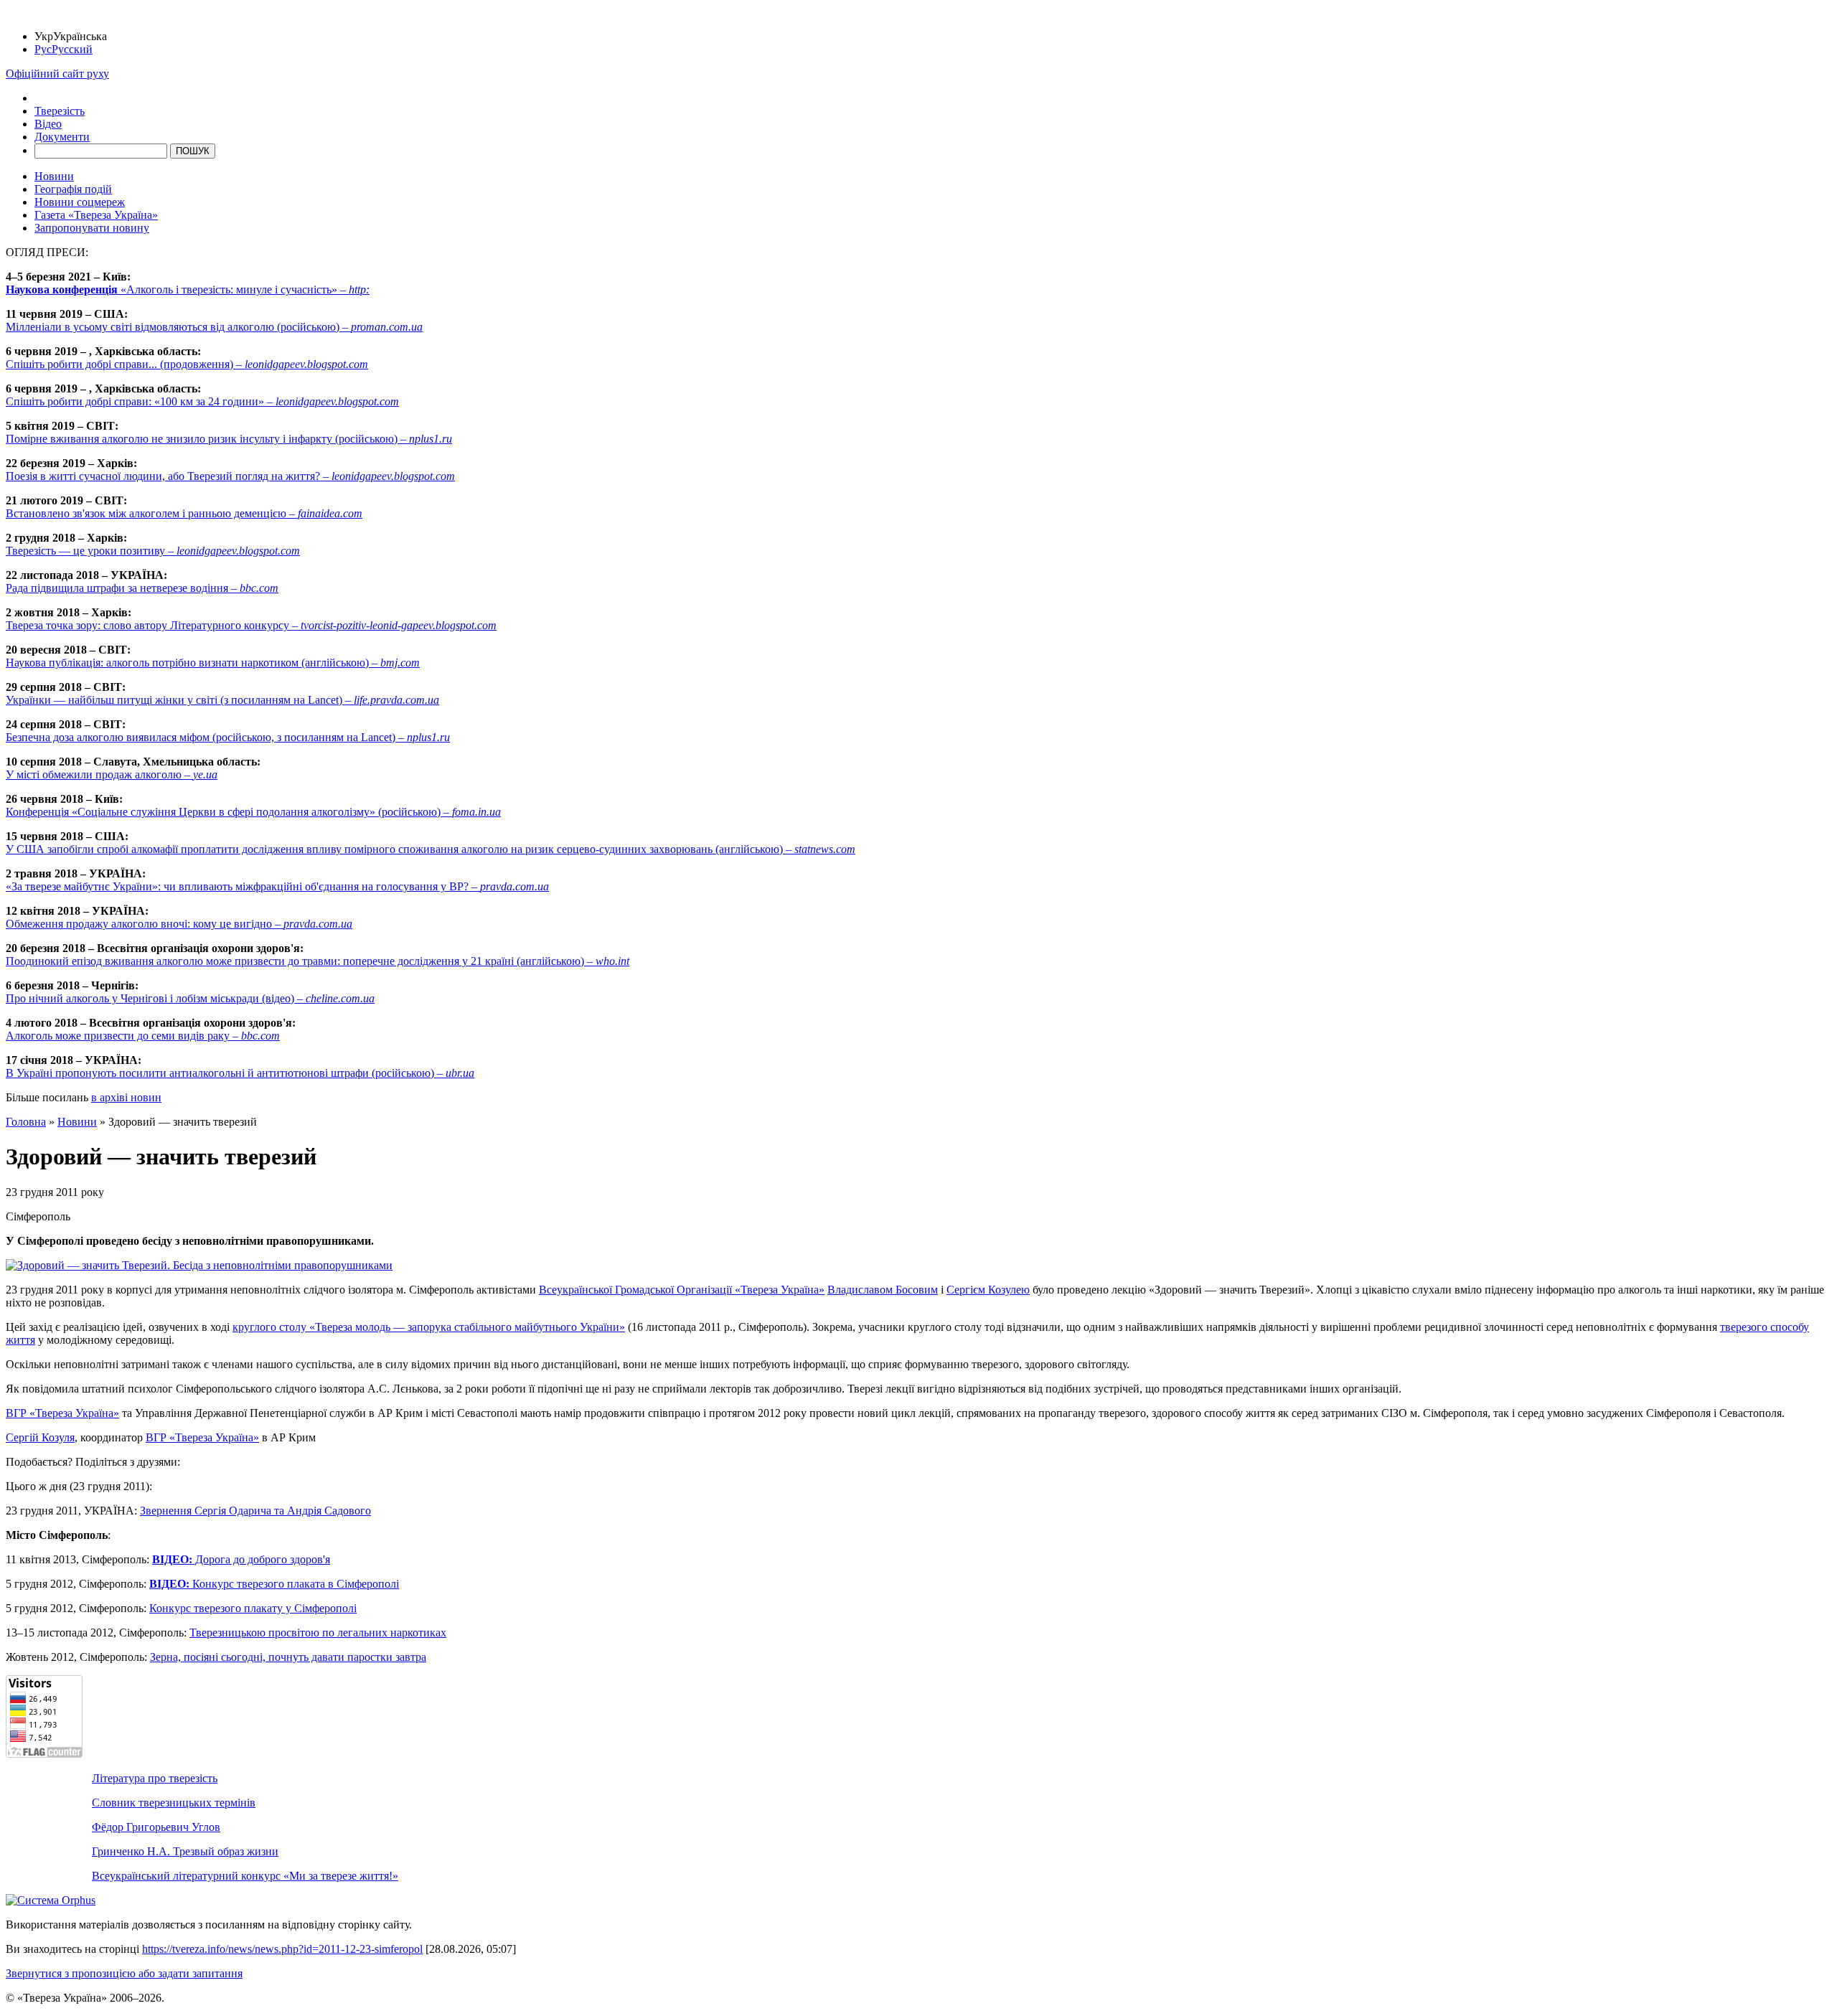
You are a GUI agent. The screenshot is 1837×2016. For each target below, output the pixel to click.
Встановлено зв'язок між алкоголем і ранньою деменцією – (184, 513)
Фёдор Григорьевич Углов (156, 1827)
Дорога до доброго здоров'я (241, 1559)
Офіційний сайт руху (57, 74)
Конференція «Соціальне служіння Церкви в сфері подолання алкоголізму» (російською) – (253, 812)
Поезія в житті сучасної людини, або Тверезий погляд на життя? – (230, 476)
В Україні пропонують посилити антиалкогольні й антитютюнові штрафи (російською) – (240, 1073)
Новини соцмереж (80, 202)
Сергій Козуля (40, 1437)
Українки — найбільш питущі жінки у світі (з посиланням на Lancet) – (222, 700)
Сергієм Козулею (988, 1290)
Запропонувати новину (92, 228)
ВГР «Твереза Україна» (62, 1413)
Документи (62, 137)
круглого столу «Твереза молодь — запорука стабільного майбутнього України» (429, 1327)
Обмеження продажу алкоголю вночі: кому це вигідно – (179, 924)
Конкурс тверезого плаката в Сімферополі (274, 1584)
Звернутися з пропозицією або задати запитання (124, 1973)
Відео (48, 124)
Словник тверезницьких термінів (174, 1803)
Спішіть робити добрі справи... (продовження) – (187, 364)
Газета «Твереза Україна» (96, 215)
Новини (54, 176)
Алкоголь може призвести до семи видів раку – (143, 1036)
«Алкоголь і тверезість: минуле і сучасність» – (188, 289)
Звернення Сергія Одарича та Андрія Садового (255, 1511)
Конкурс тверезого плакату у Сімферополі (253, 1608)
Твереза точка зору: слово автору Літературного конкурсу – (251, 625)
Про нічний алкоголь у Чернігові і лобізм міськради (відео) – (190, 998)
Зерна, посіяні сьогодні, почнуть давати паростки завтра (288, 1657)
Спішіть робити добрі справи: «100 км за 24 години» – (202, 401)
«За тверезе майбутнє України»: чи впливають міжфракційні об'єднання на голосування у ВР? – (277, 886)
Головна (26, 1122)
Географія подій (73, 189)
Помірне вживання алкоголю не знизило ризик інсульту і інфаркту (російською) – (229, 439)
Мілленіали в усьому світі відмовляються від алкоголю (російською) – (214, 327)
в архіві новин (126, 1097)
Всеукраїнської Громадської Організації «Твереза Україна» (682, 1290)
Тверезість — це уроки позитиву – (153, 551)
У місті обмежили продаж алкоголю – (112, 774)
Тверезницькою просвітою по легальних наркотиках (318, 1633)
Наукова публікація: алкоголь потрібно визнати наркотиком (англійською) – (213, 663)
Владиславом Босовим (883, 1290)
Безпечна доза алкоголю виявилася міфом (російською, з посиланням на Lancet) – (228, 737)
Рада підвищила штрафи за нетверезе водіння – (142, 588)
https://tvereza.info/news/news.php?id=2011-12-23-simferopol (282, 1949)
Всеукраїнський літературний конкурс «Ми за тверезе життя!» (245, 1876)
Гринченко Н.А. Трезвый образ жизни (185, 1851)
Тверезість (60, 111)
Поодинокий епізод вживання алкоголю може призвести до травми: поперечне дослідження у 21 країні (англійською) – (318, 961)
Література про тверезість (155, 1778)
